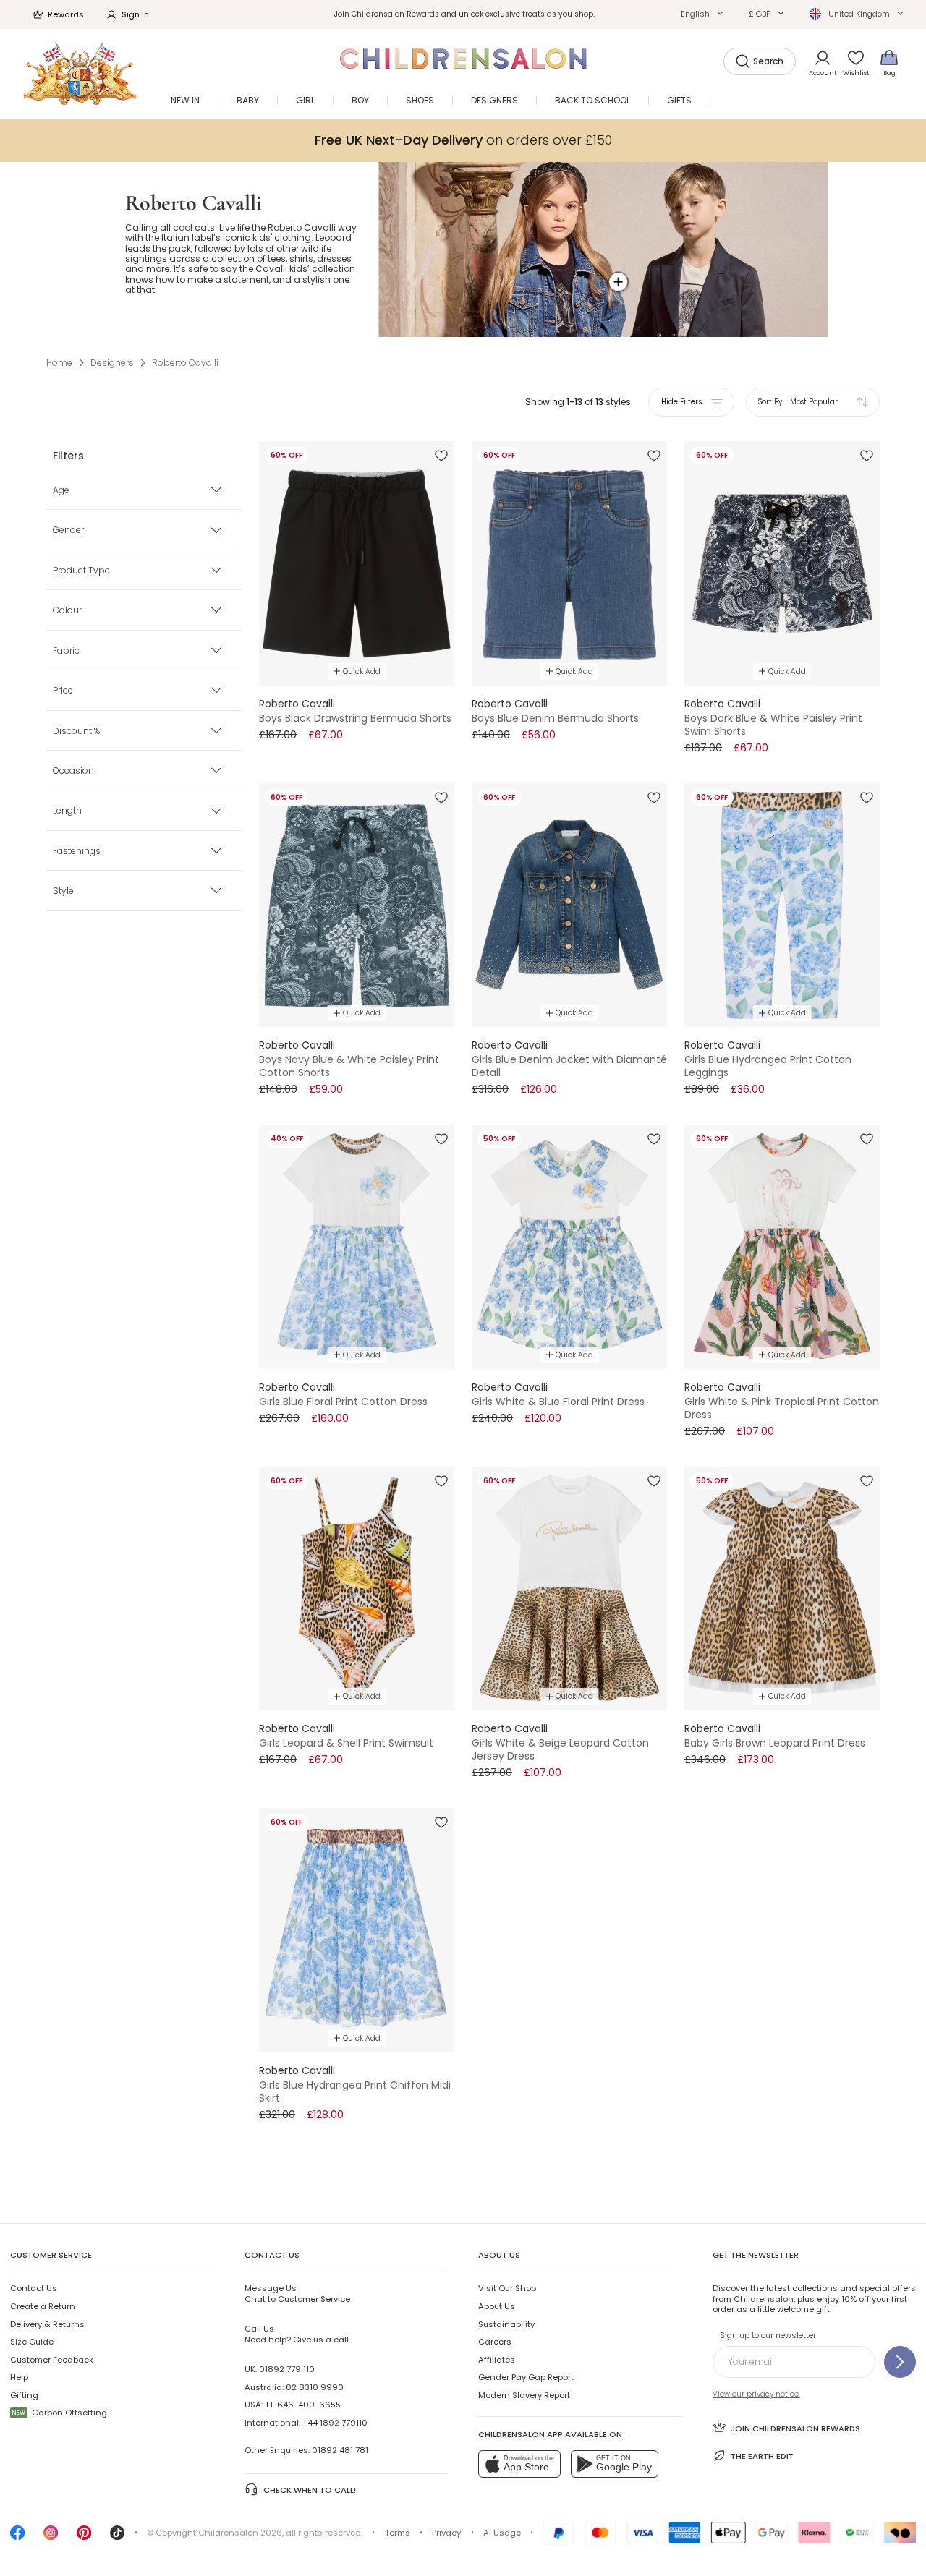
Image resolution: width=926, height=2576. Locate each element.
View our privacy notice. (756, 2394)
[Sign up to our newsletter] (900, 2362)
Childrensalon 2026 (240, 2533)
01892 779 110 (287, 2369)
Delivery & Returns (47, 2324)
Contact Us (34, 2288)
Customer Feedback (52, 2360)
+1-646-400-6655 (303, 2405)
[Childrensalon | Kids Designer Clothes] (80, 73)
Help (19, 2377)
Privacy (446, 2533)
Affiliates (497, 2360)
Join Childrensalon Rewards (795, 2428)
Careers (495, 2342)
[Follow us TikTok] (117, 2537)
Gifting (24, 2395)
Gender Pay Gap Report (526, 2377)
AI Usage (502, 2533)
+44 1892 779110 (335, 2423)
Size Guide (32, 2342)
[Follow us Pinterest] (84, 2537)
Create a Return (43, 2306)
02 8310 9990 (315, 2387)
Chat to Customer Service (297, 2293)
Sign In (135, 14)
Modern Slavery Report (524, 2395)
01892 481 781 (340, 2450)
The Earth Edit (762, 2456)
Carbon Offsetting (60, 2413)
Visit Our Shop (507, 2288)
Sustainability (506, 2324)
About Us (497, 2306)
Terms (398, 2533)
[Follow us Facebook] (17, 2537)
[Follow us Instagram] (51, 2537)
